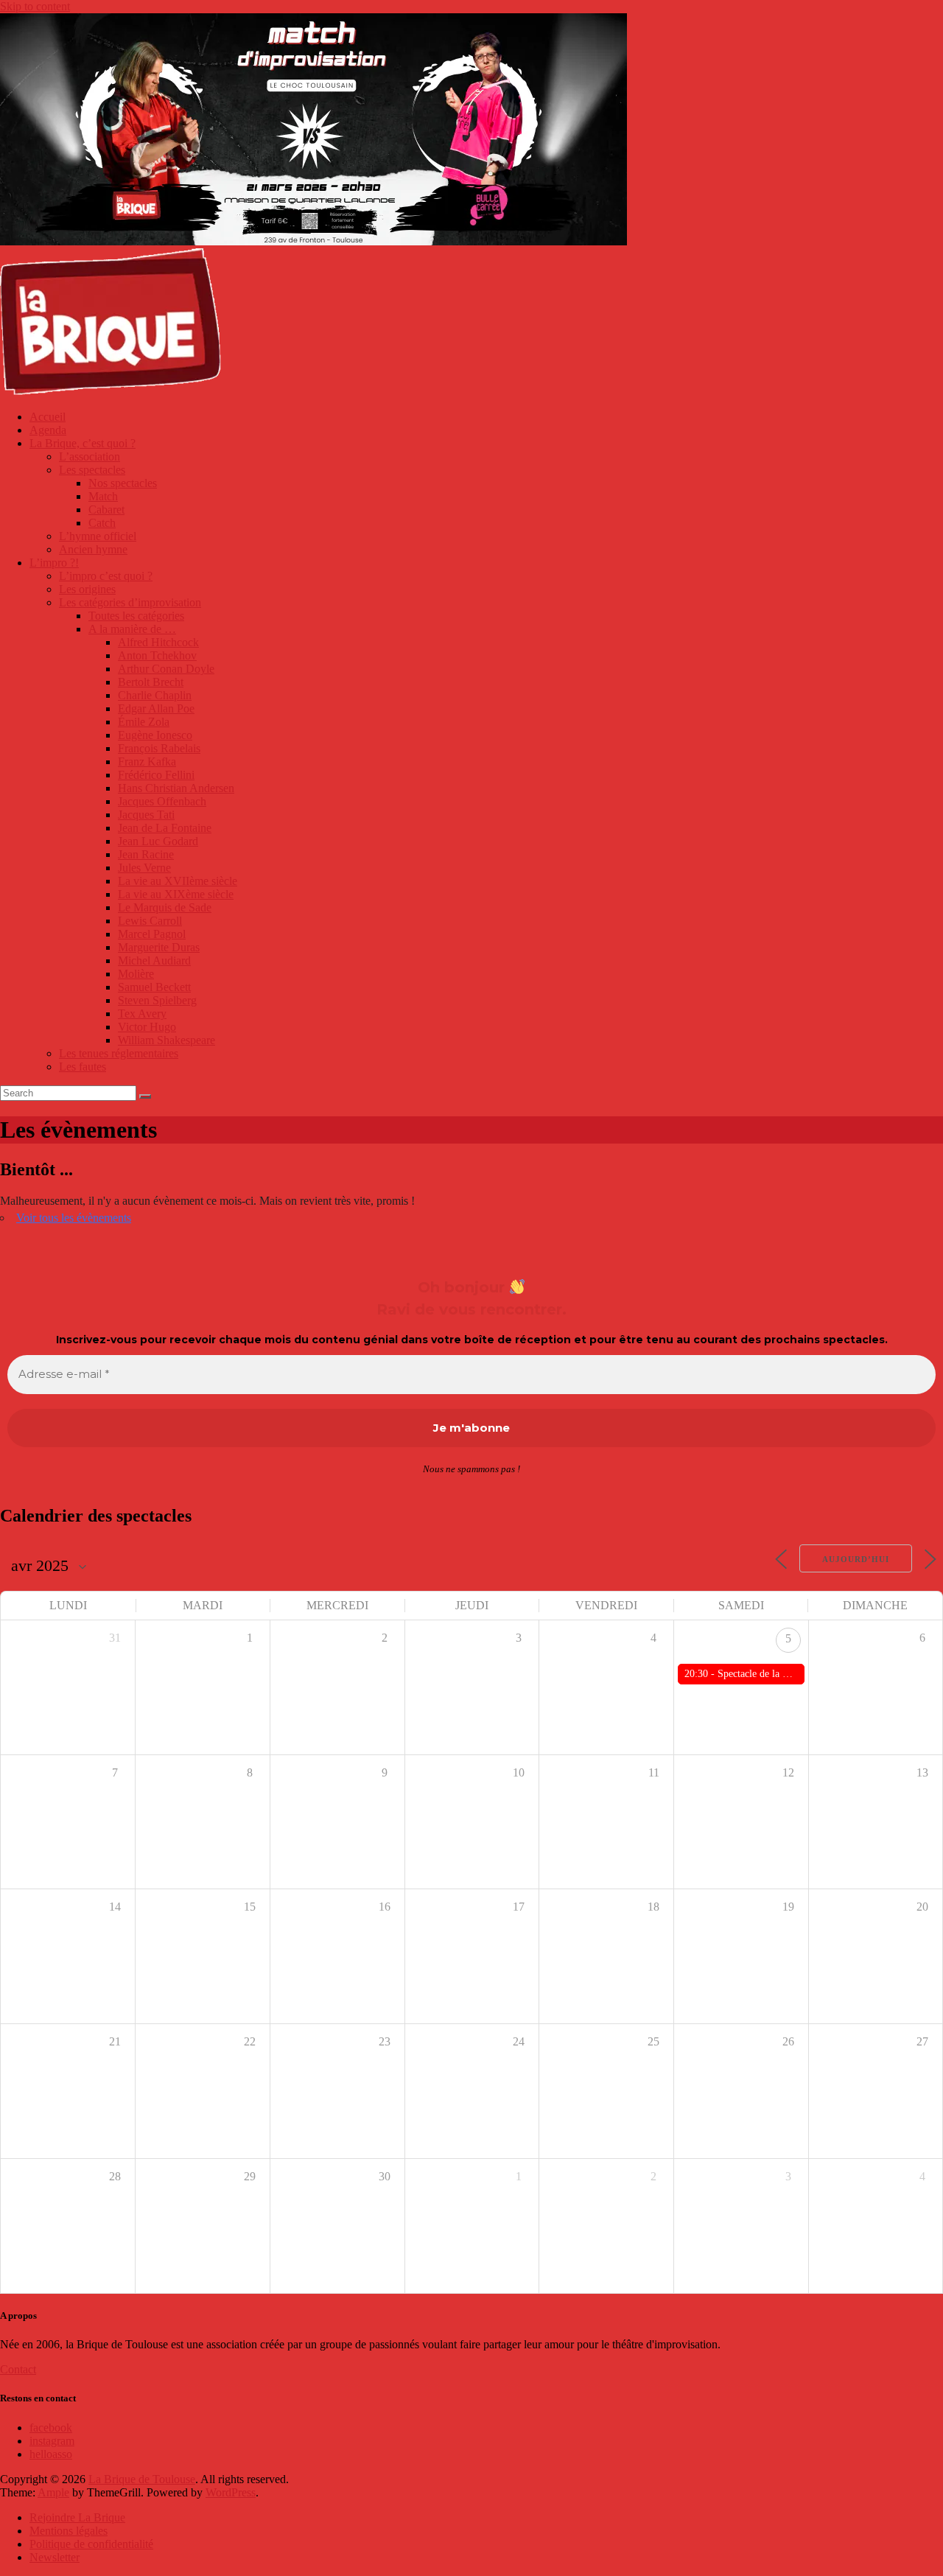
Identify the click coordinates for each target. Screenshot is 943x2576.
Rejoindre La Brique (77, 2517)
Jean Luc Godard (158, 841)
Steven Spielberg (157, 1000)
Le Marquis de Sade (165, 907)
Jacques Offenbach (162, 801)
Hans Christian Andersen (176, 788)
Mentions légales (69, 2531)
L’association (90, 456)
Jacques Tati (146, 815)
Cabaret (106, 510)
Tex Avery (142, 1014)
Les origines (87, 589)
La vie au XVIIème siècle (178, 881)
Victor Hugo (147, 1027)
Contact (18, 2369)
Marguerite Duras (159, 947)
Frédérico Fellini (156, 775)
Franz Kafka (147, 762)
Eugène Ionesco (155, 735)
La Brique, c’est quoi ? (83, 443)
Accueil (48, 417)
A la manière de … (132, 629)
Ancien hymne (93, 549)
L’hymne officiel (98, 536)
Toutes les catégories (136, 616)
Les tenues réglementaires (119, 1053)
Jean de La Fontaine (165, 828)
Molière (136, 974)
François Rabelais (159, 748)
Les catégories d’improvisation (130, 602)
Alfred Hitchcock (158, 642)
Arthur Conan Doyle (166, 669)
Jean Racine (146, 854)
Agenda (48, 430)
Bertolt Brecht (151, 682)
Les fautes (83, 1067)
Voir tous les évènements (74, 1218)
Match (103, 496)
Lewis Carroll (150, 921)
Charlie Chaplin (155, 695)
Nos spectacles (123, 483)
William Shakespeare (166, 1040)
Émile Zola (144, 722)
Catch (102, 523)
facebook (51, 2428)
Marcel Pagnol (152, 934)
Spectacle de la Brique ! (767, 1674)
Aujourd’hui (856, 1559)
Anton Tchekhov (157, 655)
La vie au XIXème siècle (176, 894)
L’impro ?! (54, 563)
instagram (52, 2441)
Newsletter (55, 2557)
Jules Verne (144, 868)
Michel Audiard (154, 960)
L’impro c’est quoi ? (106, 576)
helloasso (51, 2454)
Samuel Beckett (154, 987)
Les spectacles (92, 470)
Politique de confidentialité (91, 2544)
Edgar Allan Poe (156, 708)
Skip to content (35, 6)
